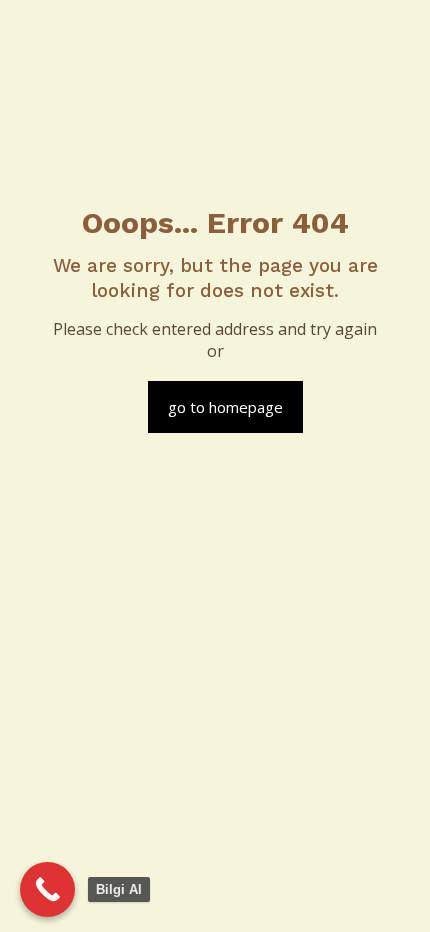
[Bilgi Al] (47, 889)
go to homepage (225, 407)
